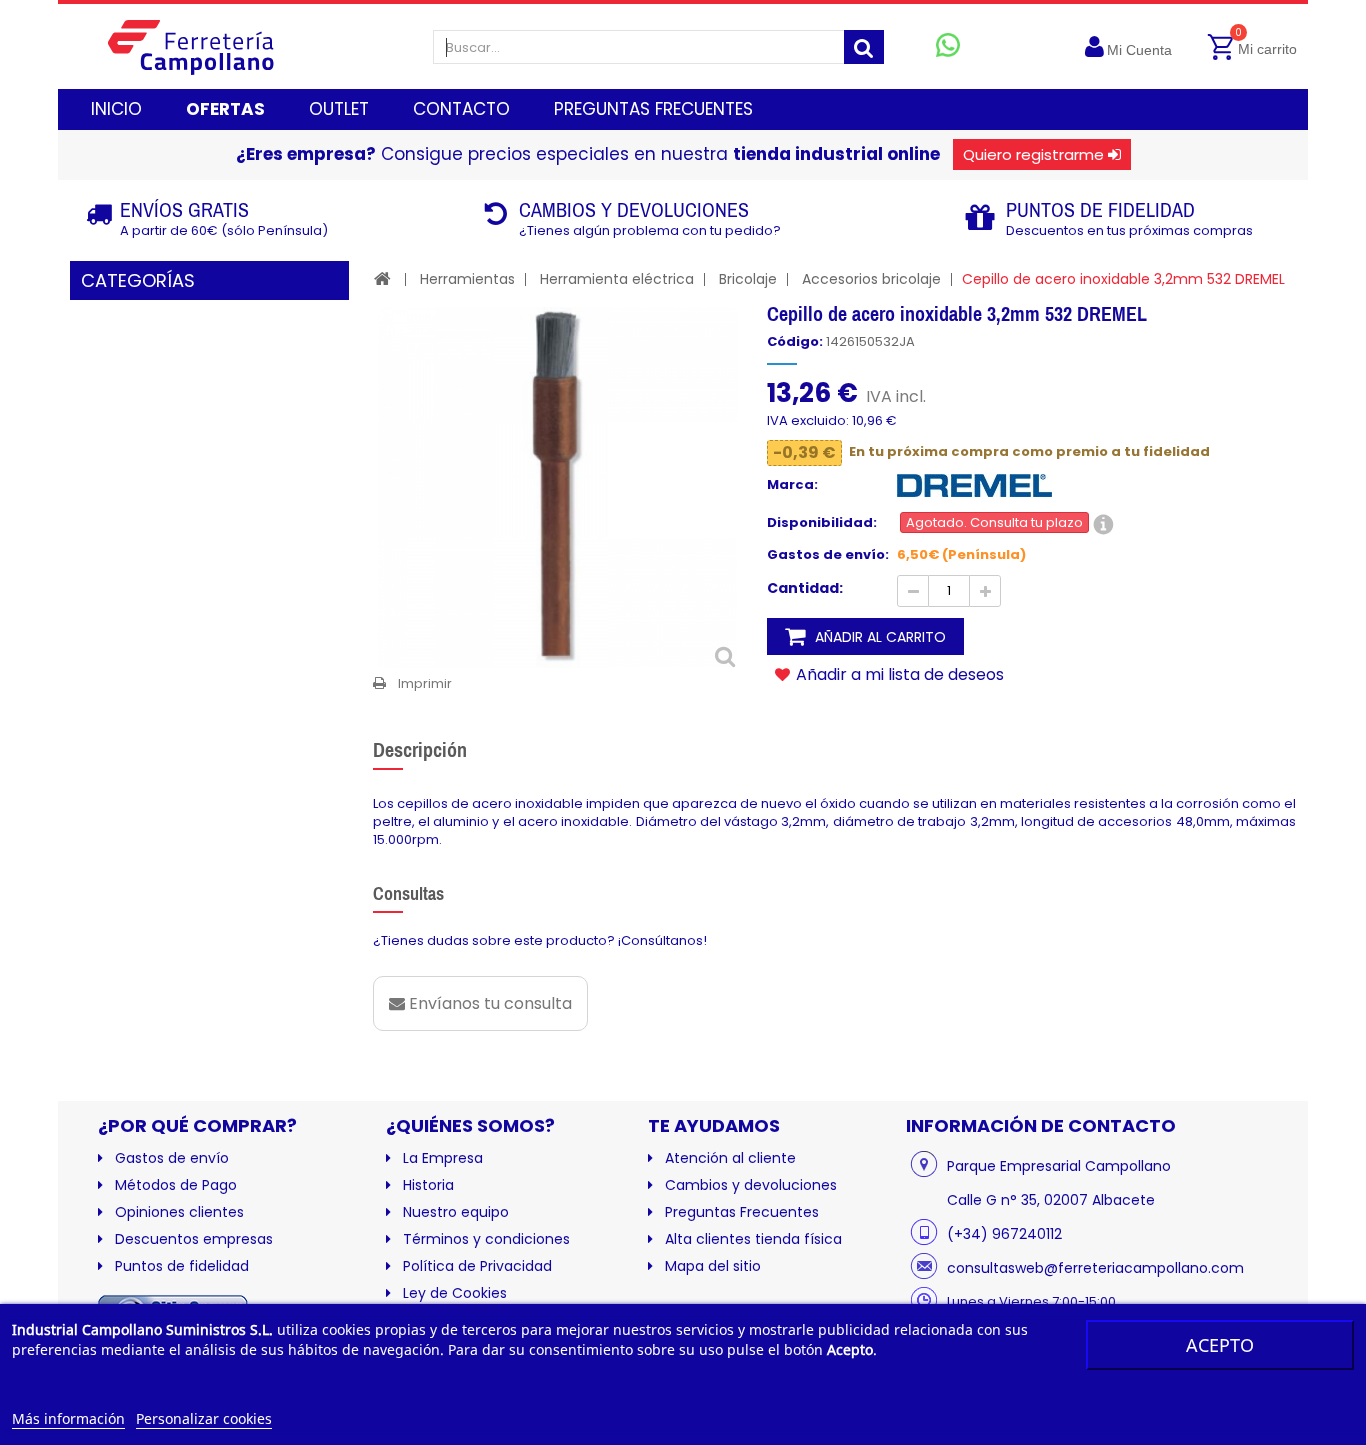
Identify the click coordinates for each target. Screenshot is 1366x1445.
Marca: (792, 485)
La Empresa (443, 1158)
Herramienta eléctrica (617, 279)
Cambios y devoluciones (751, 1185)
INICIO (116, 109)
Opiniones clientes (179, 1212)
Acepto (1220, 1345)
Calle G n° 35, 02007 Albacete (1051, 1200)
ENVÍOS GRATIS (184, 209)
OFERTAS (225, 109)
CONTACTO (461, 109)
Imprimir (425, 683)
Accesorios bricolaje (871, 279)
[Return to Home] (382, 278)
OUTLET (339, 109)
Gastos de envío (172, 1158)
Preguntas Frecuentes (742, 1212)
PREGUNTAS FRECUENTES (653, 109)
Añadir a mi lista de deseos (898, 674)
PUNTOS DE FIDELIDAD (1100, 209)
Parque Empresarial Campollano (1059, 1166)
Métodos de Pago (176, 1185)
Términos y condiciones (486, 1239)
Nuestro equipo (456, 1212)
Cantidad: (805, 588)
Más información (68, 1418)
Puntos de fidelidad (182, 1266)
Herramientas (467, 279)
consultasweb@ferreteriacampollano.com (1095, 1268)
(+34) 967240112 (1004, 1234)
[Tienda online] (206, 46)
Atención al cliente (730, 1158)
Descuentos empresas (194, 1239)
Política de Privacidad (477, 1266)
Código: (795, 342)
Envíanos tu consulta (488, 1003)
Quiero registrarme (1033, 154)
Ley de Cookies (455, 1293)
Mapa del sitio (713, 1266)
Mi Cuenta (1139, 50)
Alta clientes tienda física (753, 1239)
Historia (428, 1185)
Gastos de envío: (828, 555)
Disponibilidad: (822, 523)
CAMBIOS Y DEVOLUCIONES (634, 209)
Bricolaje (748, 279)
